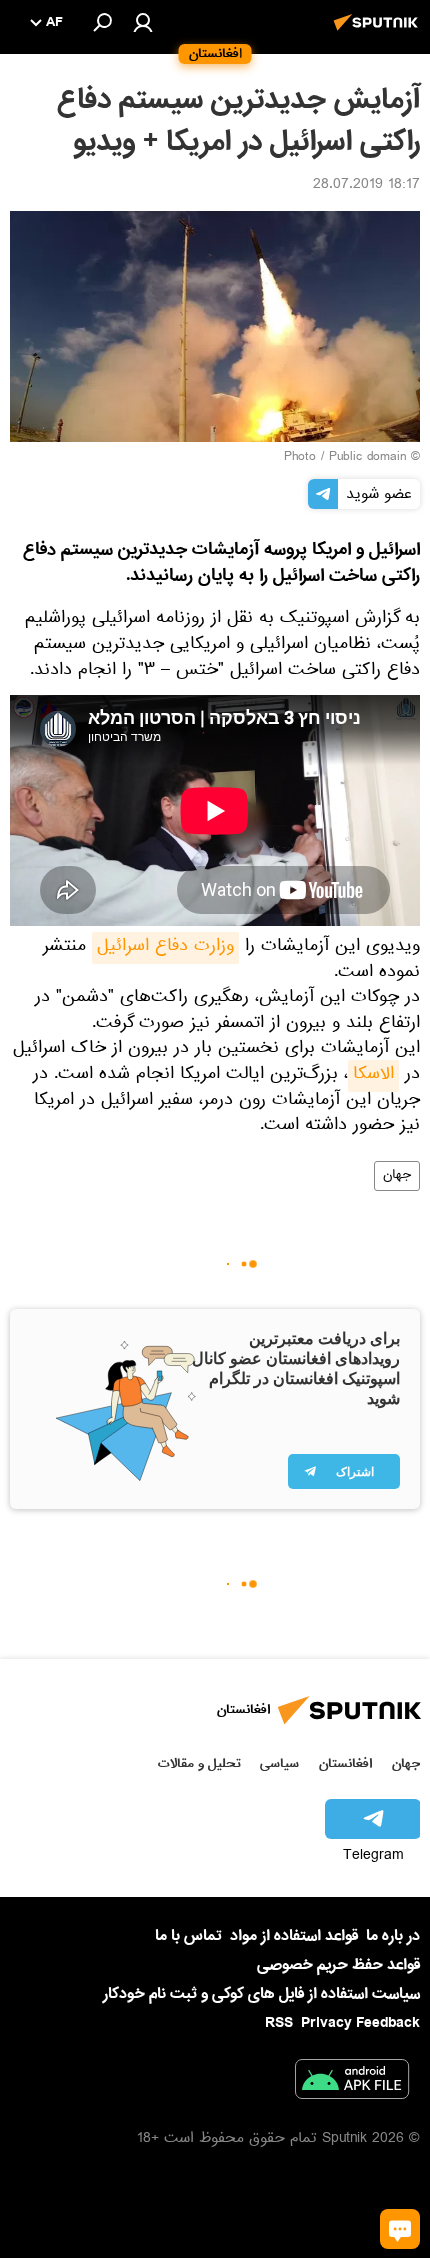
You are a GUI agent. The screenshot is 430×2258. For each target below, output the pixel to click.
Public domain (367, 458)
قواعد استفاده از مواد (294, 1936)
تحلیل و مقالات (199, 1763)
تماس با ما (188, 1936)
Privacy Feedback (360, 2023)
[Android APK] (352, 2083)
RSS (279, 2023)
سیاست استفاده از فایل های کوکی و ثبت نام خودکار (261, 1994)
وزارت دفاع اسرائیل (165, 948)
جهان (397, 1176)
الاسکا (373, 1076)
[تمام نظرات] (400, 2229)
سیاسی (279, 1763)
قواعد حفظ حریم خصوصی (338, 1965)
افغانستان (345, 1763)
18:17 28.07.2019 (366, 186)
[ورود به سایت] (143, 22)
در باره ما (393, 1936)
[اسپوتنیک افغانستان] (379, 33)
